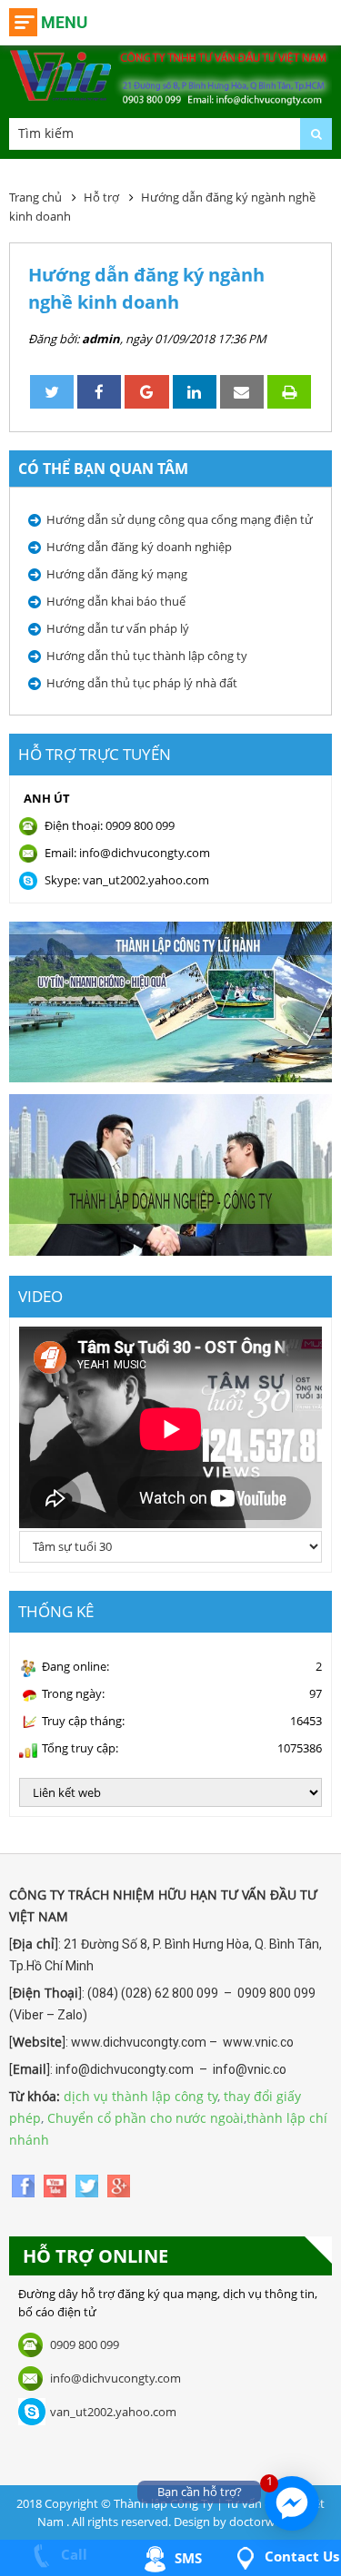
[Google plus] (119, 2185)
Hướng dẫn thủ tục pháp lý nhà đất (142, 683)
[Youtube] (57, 2185)
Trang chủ (35, 197)
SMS (186, 2558)
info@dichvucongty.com (115, 2378)
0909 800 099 (85, 2344)
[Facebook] (25, 2185)
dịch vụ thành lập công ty (140, 2096)
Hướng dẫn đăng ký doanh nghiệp (139, 547)
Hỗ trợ (101, 197)
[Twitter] (89, 2185)
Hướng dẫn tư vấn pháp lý (118, 628)
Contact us (300, 2556)
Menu (64, 22)
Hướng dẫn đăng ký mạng (117, 574)
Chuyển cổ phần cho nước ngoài (145, 2118)
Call (72, 2554)
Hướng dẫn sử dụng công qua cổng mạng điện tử (180, 519)
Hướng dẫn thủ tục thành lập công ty (147, 656)
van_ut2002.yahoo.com (113, 2412)
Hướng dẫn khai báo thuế (116, 601)
